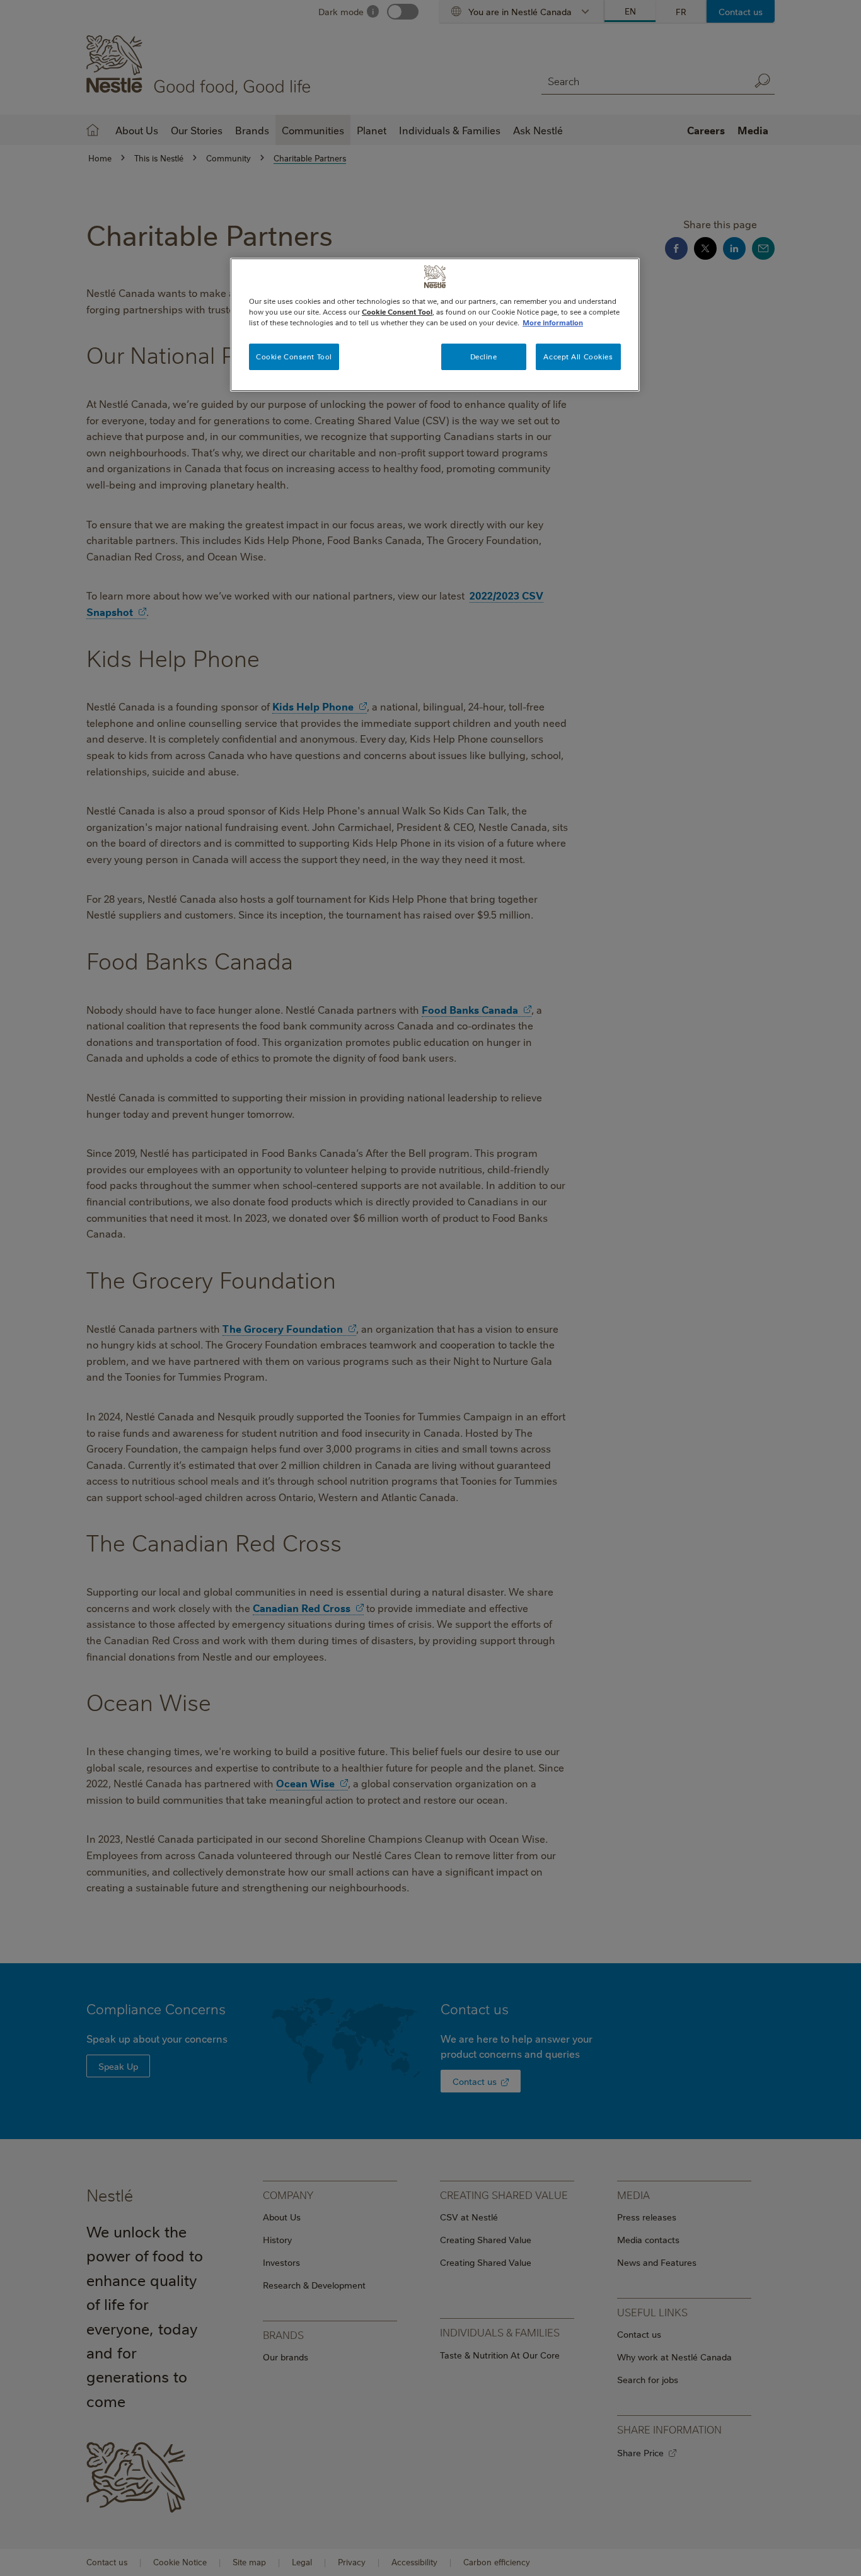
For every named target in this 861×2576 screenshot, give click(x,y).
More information (553, 322)
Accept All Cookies (578, 357)
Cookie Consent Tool (294, 357)
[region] (435, 325)
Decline (484, 357)
